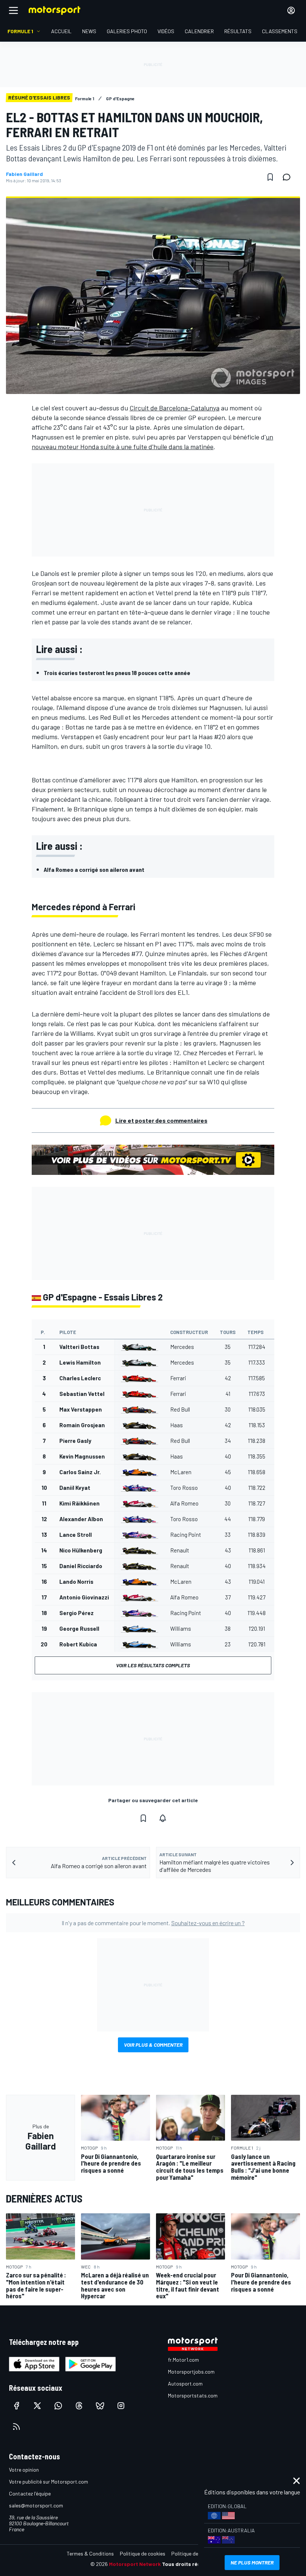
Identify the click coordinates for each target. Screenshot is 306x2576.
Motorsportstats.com (193, 2395)
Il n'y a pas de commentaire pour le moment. (153, 1923)
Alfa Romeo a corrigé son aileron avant (94, 869)
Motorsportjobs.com (191, 2372)
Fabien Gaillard (24, 174)
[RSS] (16, 2427)
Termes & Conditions (90, 2553)
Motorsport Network (135, 2564)
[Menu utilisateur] (291, 10)
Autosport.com (185, 2383)
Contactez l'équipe (30, 2493)
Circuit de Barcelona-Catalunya (174, 408)
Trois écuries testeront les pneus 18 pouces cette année (117, 673)
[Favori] (270, 177)
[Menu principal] (13, 10)
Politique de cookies (143, 2553)
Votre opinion (24, 2470)
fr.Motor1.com (183, 2360)
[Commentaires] (289, 177)
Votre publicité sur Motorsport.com (49, 2482)
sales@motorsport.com (36, 2505)
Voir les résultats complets (153, 1665)
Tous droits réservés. (189, 2564)
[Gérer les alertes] (163, 1818)
